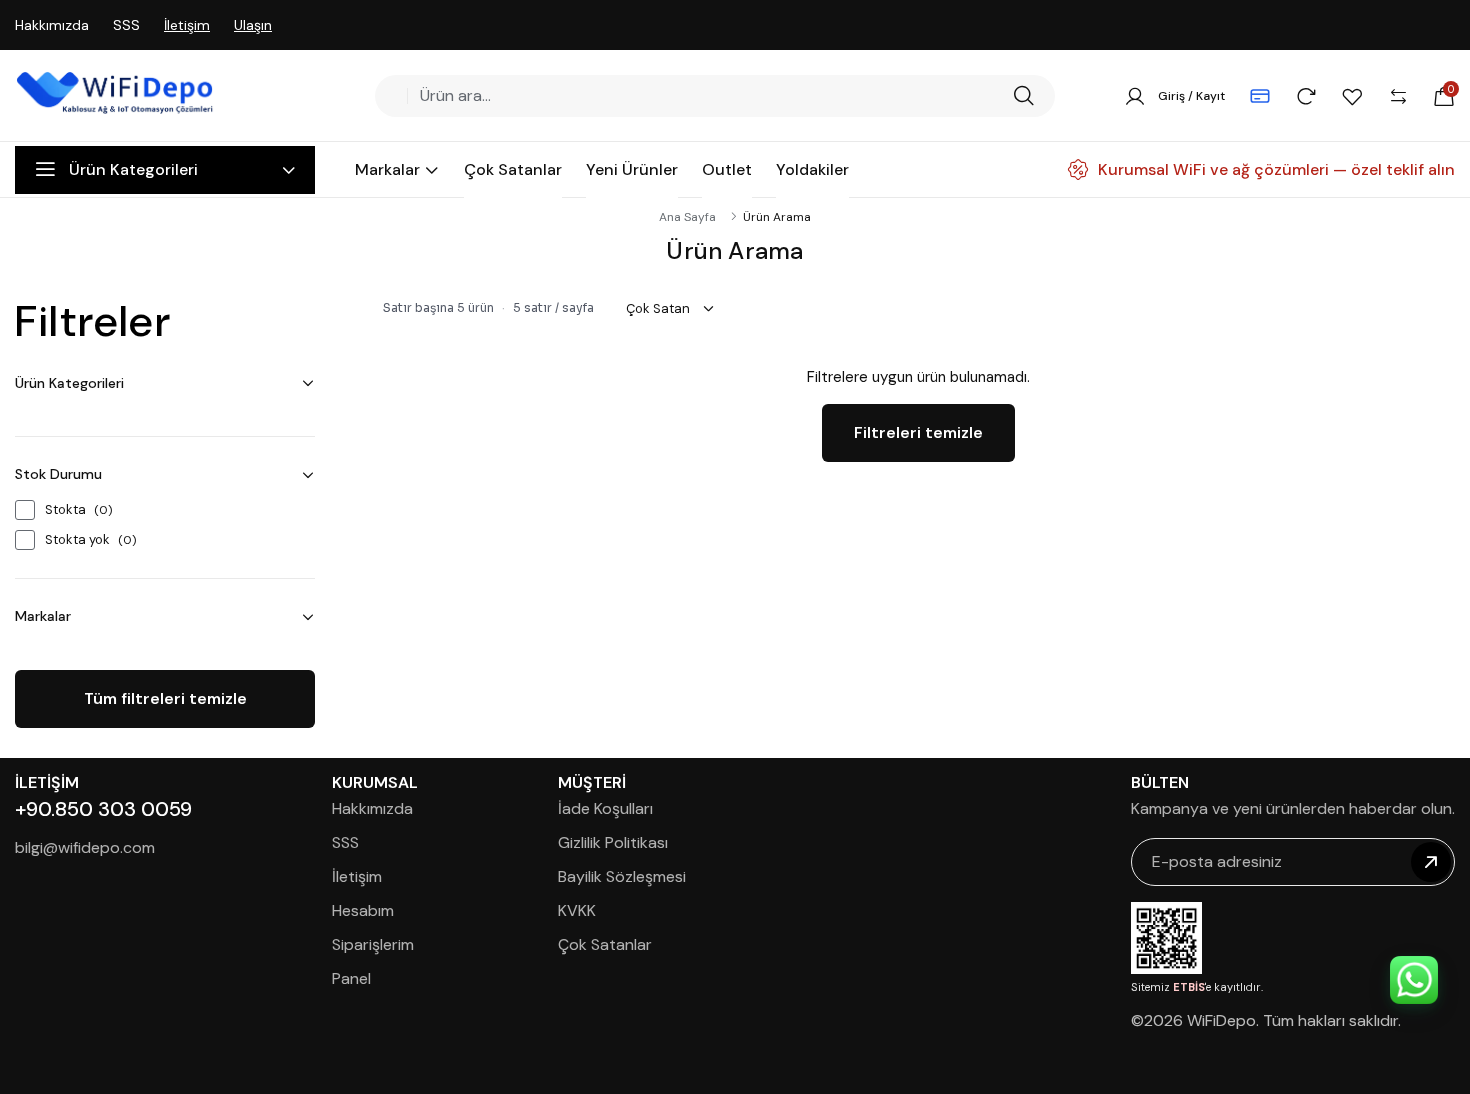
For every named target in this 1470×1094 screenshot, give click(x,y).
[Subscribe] (1431, 862)
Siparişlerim (373, 944)
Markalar (43, 616)
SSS (126, 25)
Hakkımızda (52, 25)
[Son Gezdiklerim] (1306, 96)
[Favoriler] (1352, 96)
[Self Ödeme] (1260, 96)
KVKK (577, 910)
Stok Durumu (58, 474)
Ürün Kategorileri (69, 383)
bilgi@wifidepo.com (85, 847)
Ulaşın (253, 25)
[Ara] (1023, 96)
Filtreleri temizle (918, 432)
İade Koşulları (605, 808)
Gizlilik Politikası (613, 842)
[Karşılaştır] (1398, 96)
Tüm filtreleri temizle (165, 698)
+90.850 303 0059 (103, 809)
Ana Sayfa (687, 217)
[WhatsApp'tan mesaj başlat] (1414, 980)
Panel (351, 978)
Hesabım (363, 910)
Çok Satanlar (605, 944)
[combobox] (709, 96)
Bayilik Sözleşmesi (622, 876)
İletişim (187, 25)
